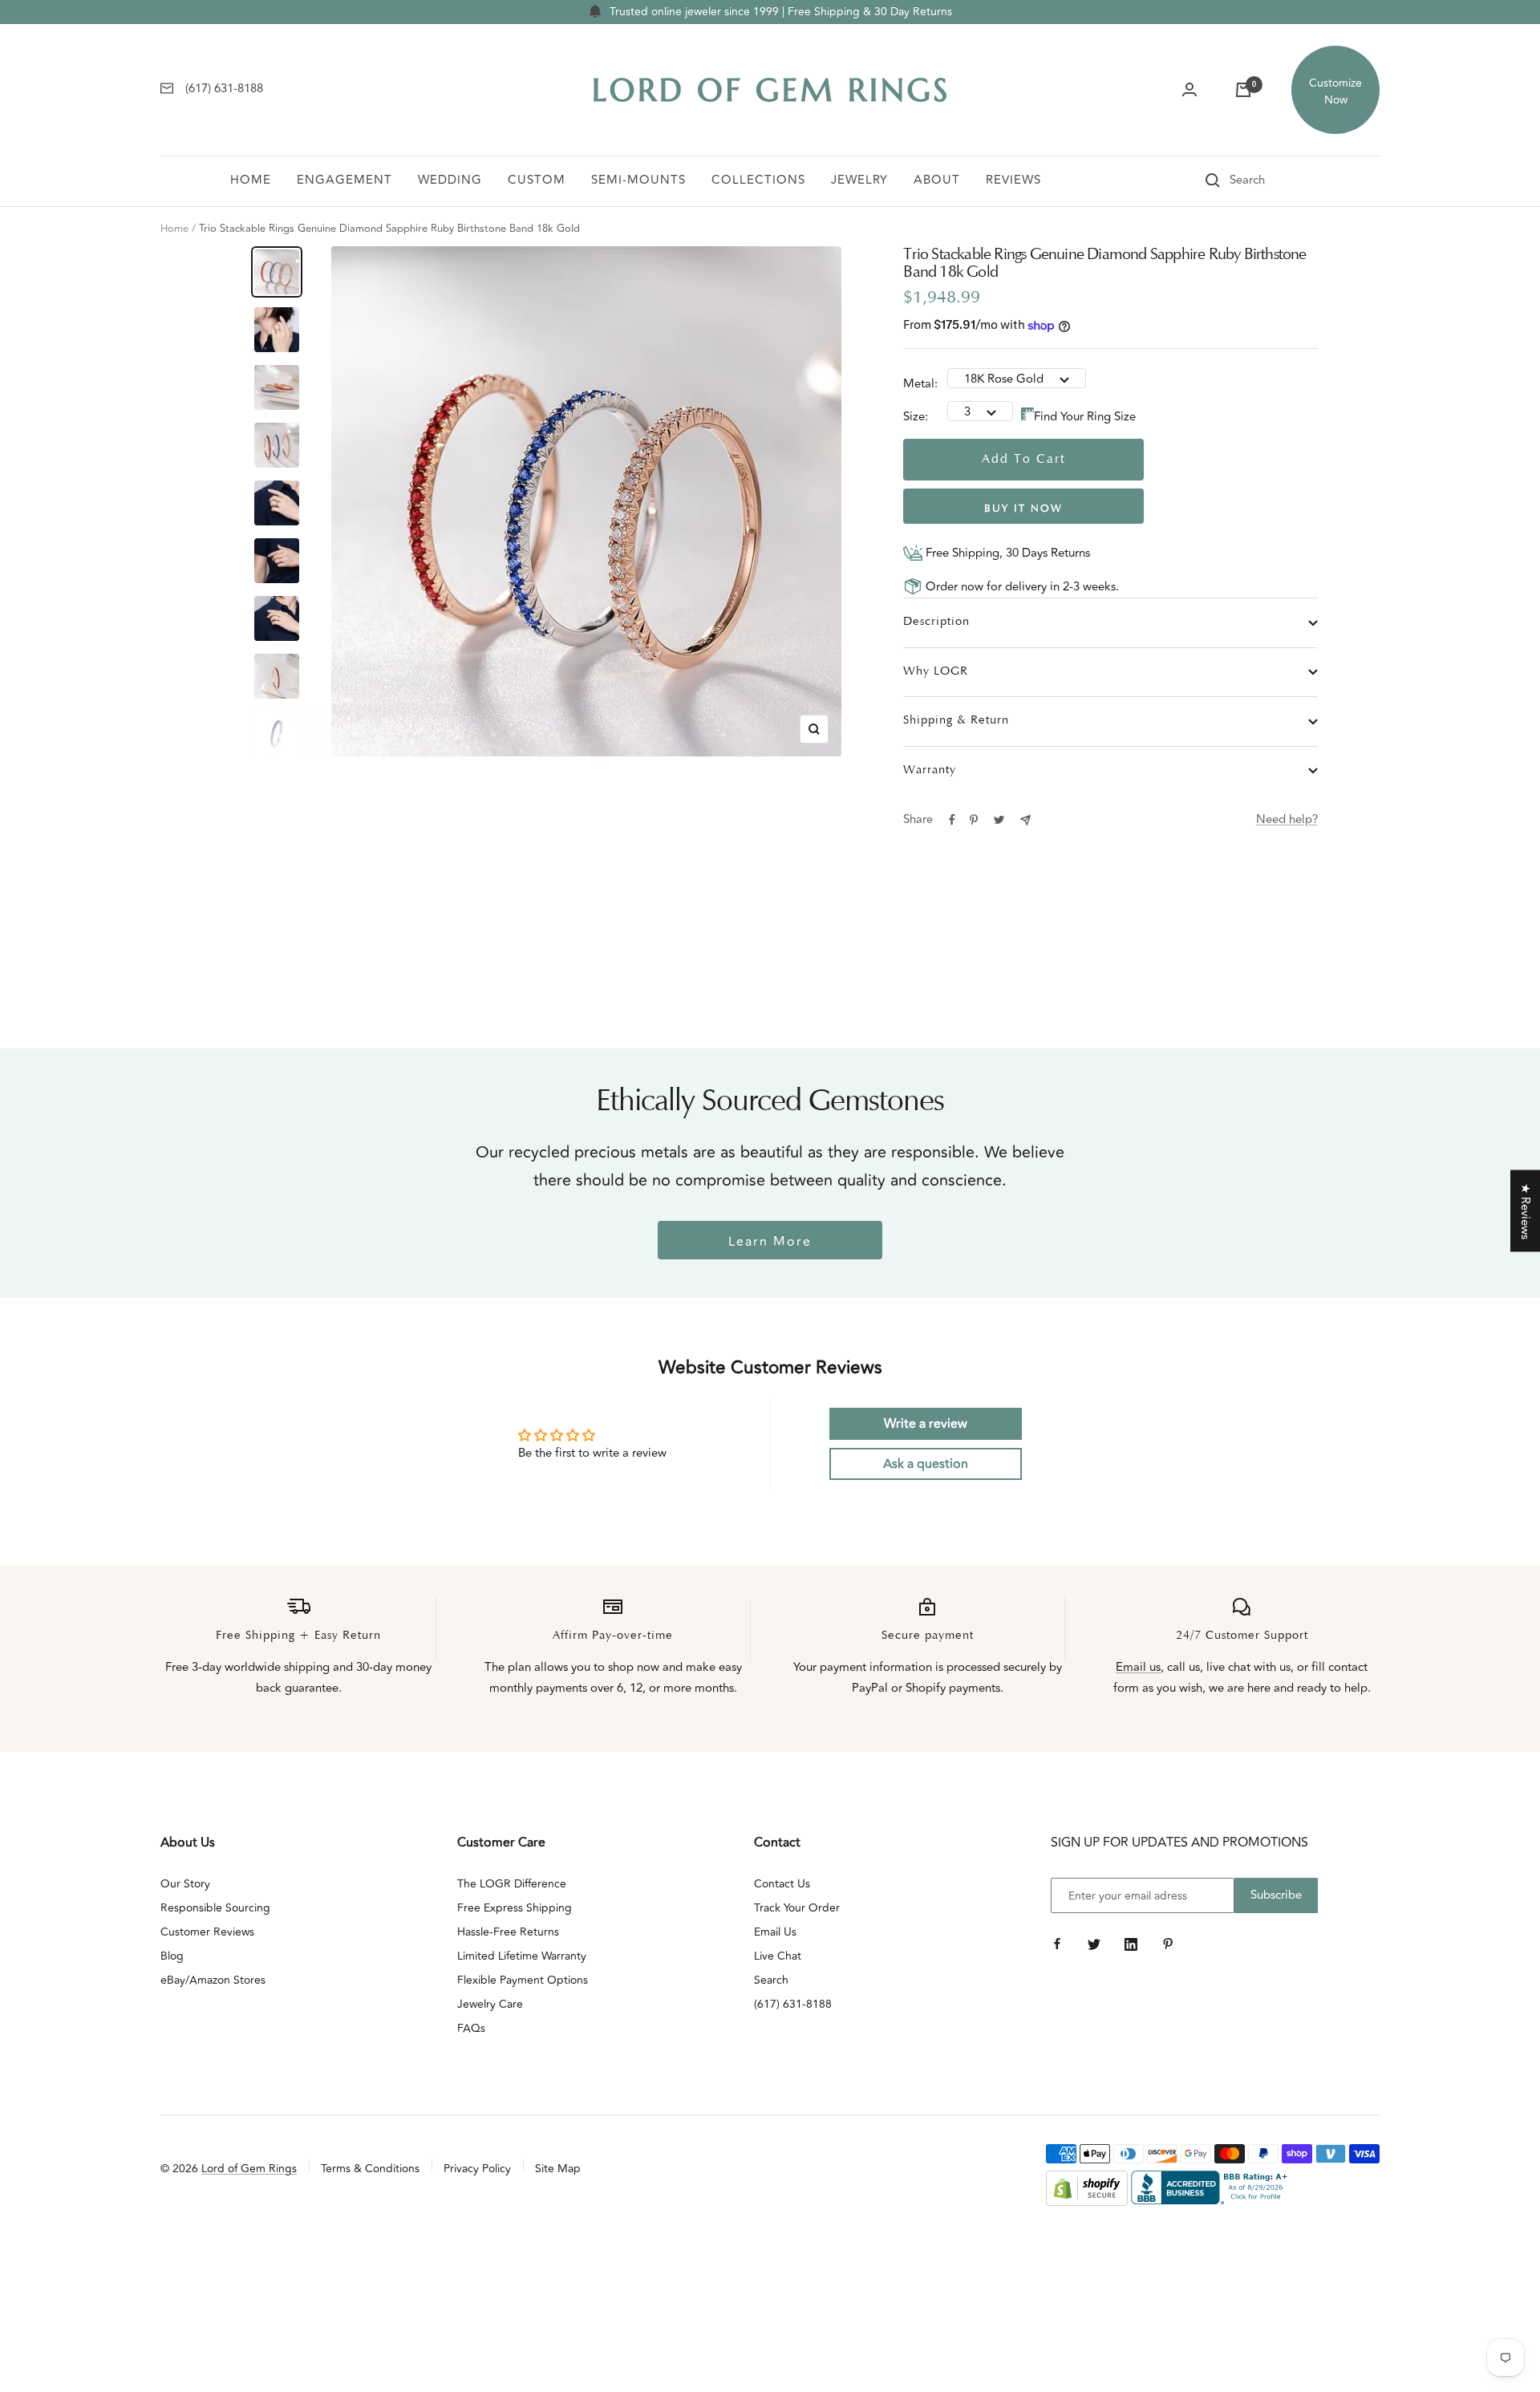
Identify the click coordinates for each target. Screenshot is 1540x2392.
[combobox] (1270, 180)
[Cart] (1243, 90)
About (937, 180)
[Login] (1189, 90)
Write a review (926, 1424)
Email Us (775, 1932)
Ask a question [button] (926, 1464)
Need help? (1287, 819)
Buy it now (1023, 509)
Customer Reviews (207, 1932)
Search (771, 1980)
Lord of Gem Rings (249, 2169)
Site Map (558, 2169)
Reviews (1013, 180)
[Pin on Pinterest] (974, 820)
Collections (758, 180)
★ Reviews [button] (1525, 1211)
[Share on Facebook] (952, 820)
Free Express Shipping (515, 1908)
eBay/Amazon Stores (213, 1980)
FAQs (471, 2028)
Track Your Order (797, 1908)
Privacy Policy (477, 2169)
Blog (172, 1956)
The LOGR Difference (512, 1884)
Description (936, 622)
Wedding (450, 180)
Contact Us (782, 1884)
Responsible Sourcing (215, 1908)
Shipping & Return (956, 721)
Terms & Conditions (370, 2169)
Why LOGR (936, 672)
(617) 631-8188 (793, 2004)
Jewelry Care (490, 2004)
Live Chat (778, 1956)
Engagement (344, 180)
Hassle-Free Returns (508, 1932)
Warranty (930, 770)
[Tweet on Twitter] (999, 820)
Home (251, 180)
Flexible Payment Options (523, 1980)
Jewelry (859, 180)
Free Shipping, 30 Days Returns (1006, 553)
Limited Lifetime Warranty (522, 1956)
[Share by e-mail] (1025, 820)
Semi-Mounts (638, 180)
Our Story (185, 1884)
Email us (1138, 1667)
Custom (537, 180)
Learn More (770, 1242)
